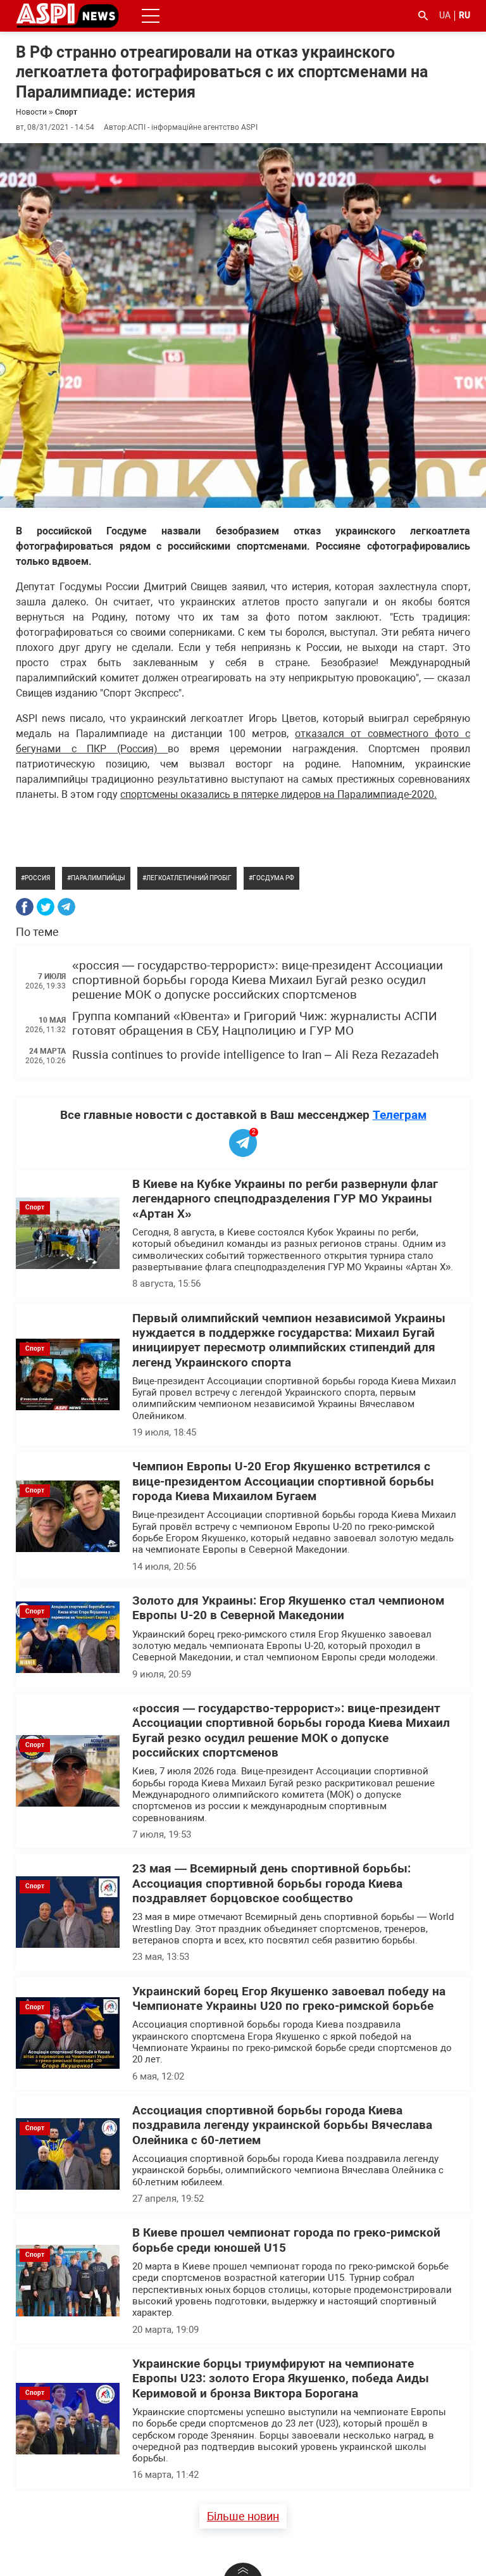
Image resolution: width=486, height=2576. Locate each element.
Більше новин (243, 2516)
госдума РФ (273, 878)
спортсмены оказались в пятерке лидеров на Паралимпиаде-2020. (278, 794)
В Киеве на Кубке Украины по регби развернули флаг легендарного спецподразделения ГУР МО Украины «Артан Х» (285, 1199)
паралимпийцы (98, 878)
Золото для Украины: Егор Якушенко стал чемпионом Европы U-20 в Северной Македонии (288, 1608)
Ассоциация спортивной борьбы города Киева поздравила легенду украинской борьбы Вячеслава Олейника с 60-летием (282, 2125)
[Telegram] (66, 907)
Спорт (66, 112)
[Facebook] (25, 907)
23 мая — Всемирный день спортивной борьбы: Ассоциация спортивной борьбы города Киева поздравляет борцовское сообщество (271, 1884)
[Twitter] (46, 907)
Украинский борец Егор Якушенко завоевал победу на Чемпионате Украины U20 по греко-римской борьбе (289, 1999)
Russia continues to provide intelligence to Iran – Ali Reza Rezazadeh (255, 1055)
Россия (37, 878)
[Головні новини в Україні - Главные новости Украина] (67, 15)
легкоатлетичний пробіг (189, 878)
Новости (31, 112)
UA (445, 15)
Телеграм (400, 1115)
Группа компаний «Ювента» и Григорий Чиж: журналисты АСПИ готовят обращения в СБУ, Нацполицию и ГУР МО (255, 1024)
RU (464, 15)
